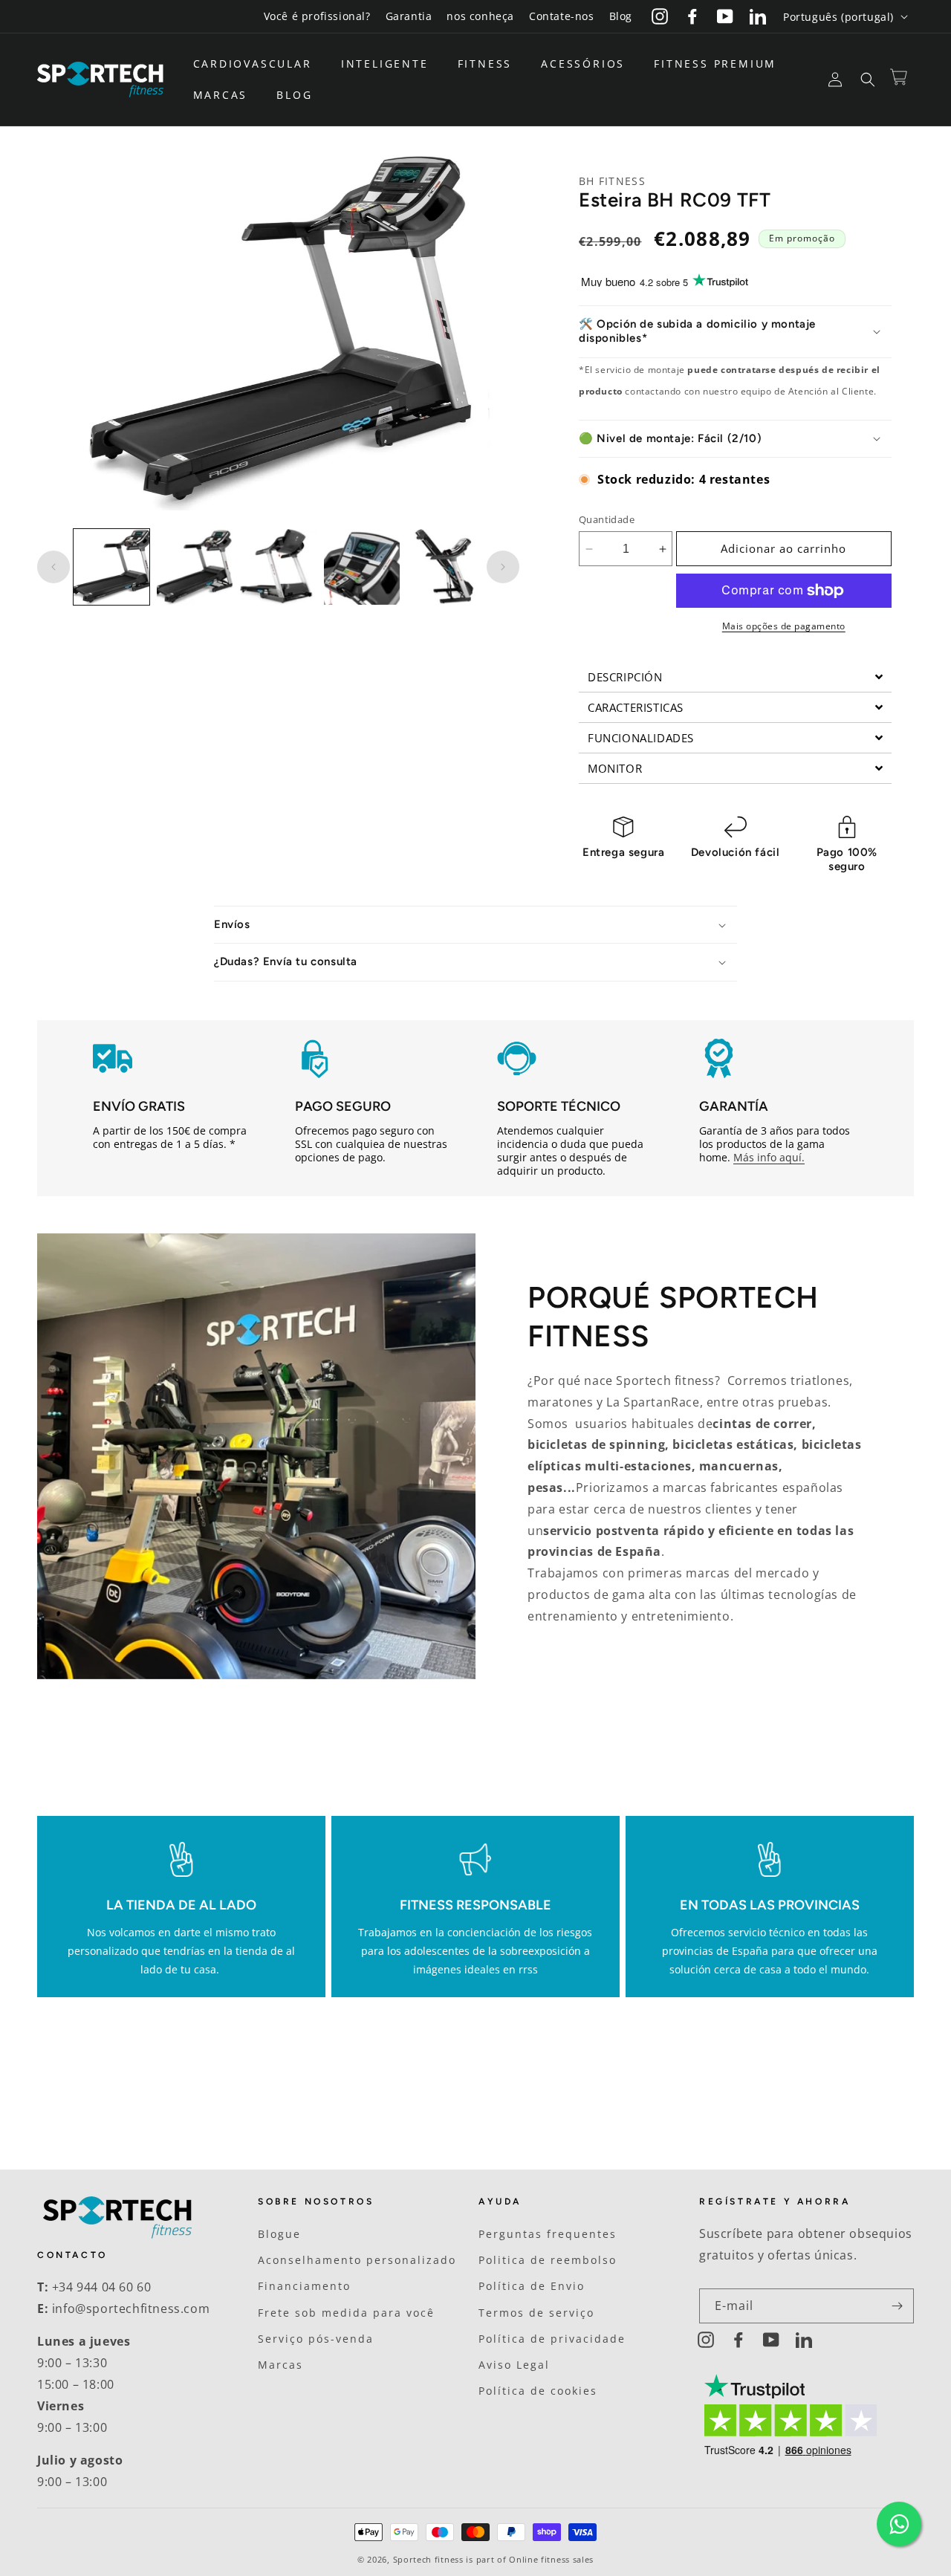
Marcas (280, 2365)
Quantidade (607, 519)
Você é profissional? (317, 16)
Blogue (279, 2234)
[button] (258, 64)
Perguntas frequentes (548, 2234)
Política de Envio (532, 2286)
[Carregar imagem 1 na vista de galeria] (111, 567)
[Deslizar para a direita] (503, 567)
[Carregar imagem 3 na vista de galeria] (278, 567)
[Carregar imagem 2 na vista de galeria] (195, 567)
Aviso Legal (514, 2365)
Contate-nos (562, 16)
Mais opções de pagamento (784, 626)
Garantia (409, 16)
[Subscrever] (897, 2306)
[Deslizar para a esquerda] (53, 567)
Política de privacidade (552, 2339)
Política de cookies (538, 2391)
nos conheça (480, 16)
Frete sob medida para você (346, 2313)
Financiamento (304, 2286)
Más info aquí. (769, 1157)
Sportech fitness (428, 2559)
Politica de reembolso (548, 2260)
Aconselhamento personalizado (357, 2260)
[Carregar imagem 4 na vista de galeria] (362, 567)
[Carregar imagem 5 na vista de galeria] (445, 567)
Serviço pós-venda (316, 2339)
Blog (621, 16)
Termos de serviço (536, 2313)
